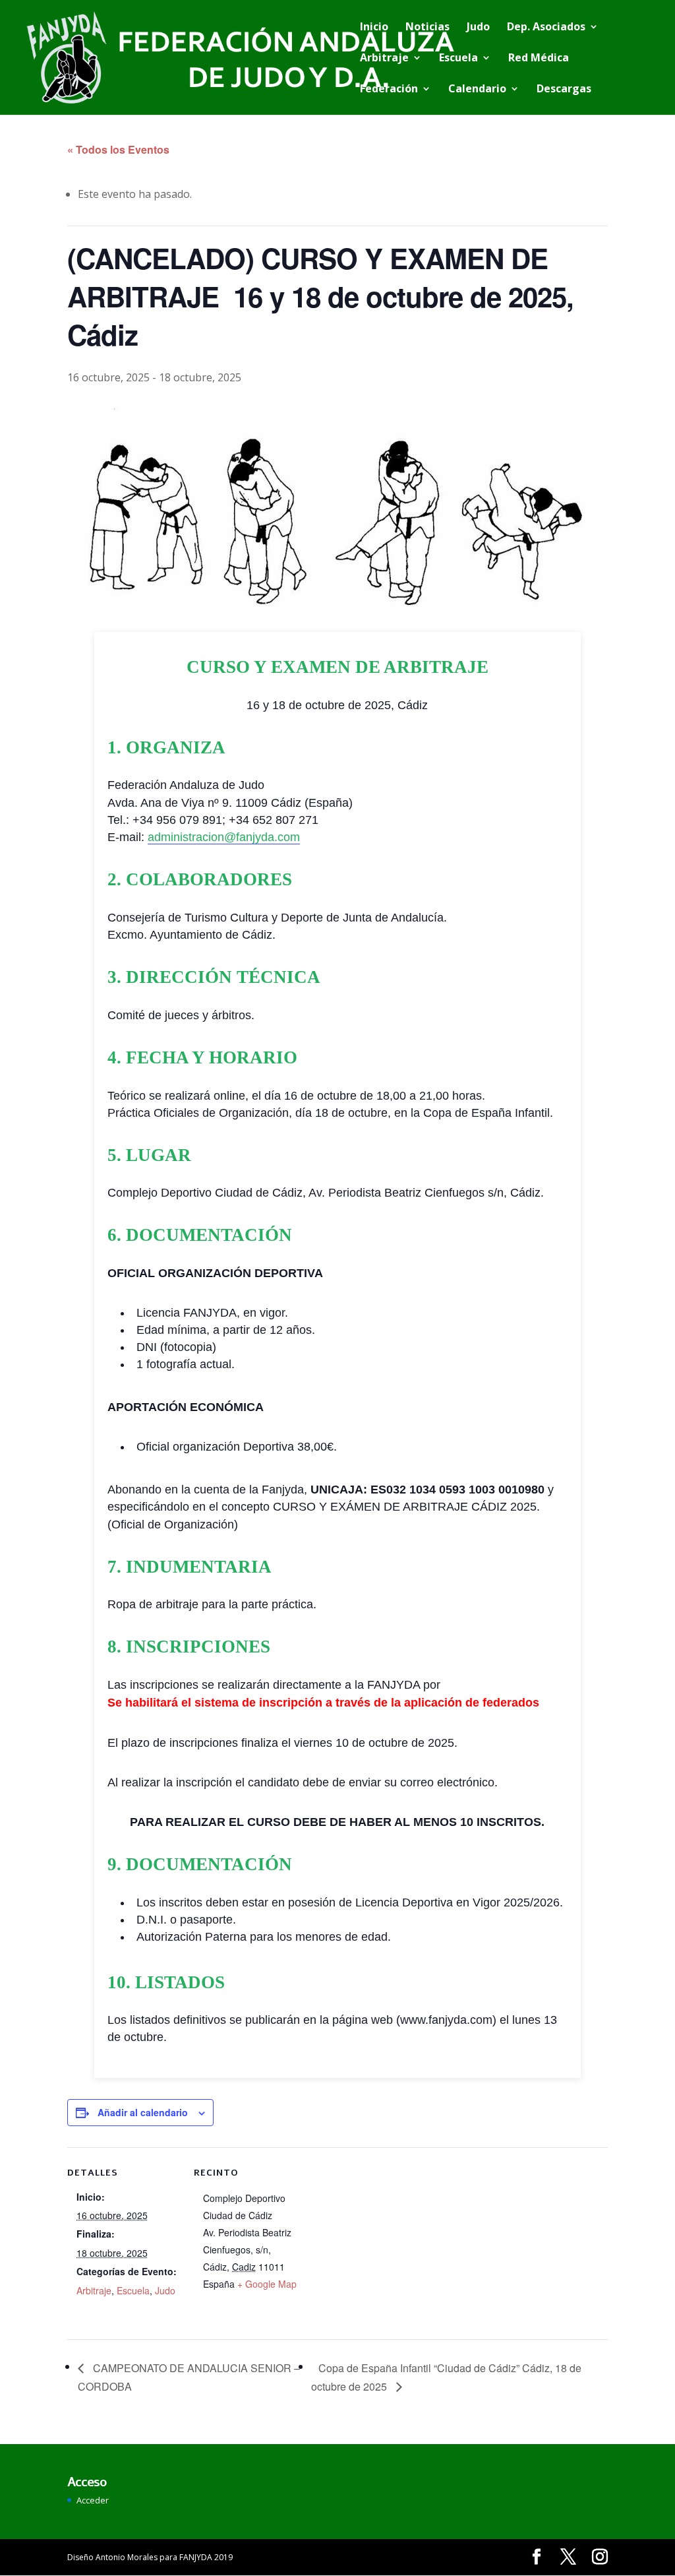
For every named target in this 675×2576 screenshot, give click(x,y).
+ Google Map (267, 2284)
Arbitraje (384, 59)
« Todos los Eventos (118, 149)
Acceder (93, 2500)
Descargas (564, 90)
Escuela (458, 59)
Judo (478, 28)
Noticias (427, 28)
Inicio (374, 28)
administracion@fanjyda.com (224, 837)
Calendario (477, 90)
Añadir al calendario (143, 2112)
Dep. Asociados (546, 28)
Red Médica (539, 59)
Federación (389, 90)
